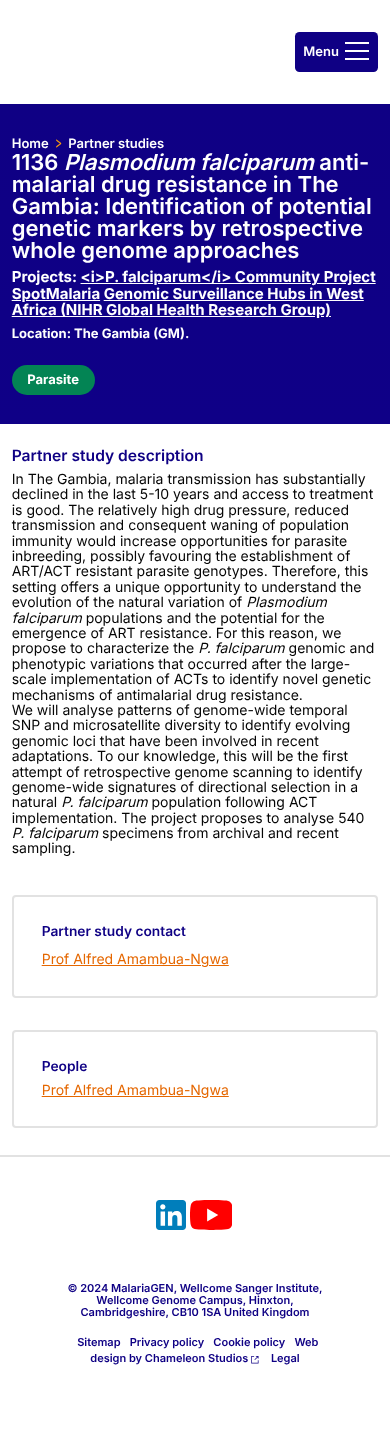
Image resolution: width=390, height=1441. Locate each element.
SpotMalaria (56, 293)
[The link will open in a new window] (171, 1218)
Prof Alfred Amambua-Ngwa (135, 959)
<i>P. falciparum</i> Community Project (228, 276)
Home (30, 144)
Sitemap (98, 1342)
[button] (336, 52)
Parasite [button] (53, 380)
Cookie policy (249, 1342)
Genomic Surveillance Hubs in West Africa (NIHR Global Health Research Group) (188, 302)
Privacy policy (167, 1342)
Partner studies (116, 144)
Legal (285, 1358)
